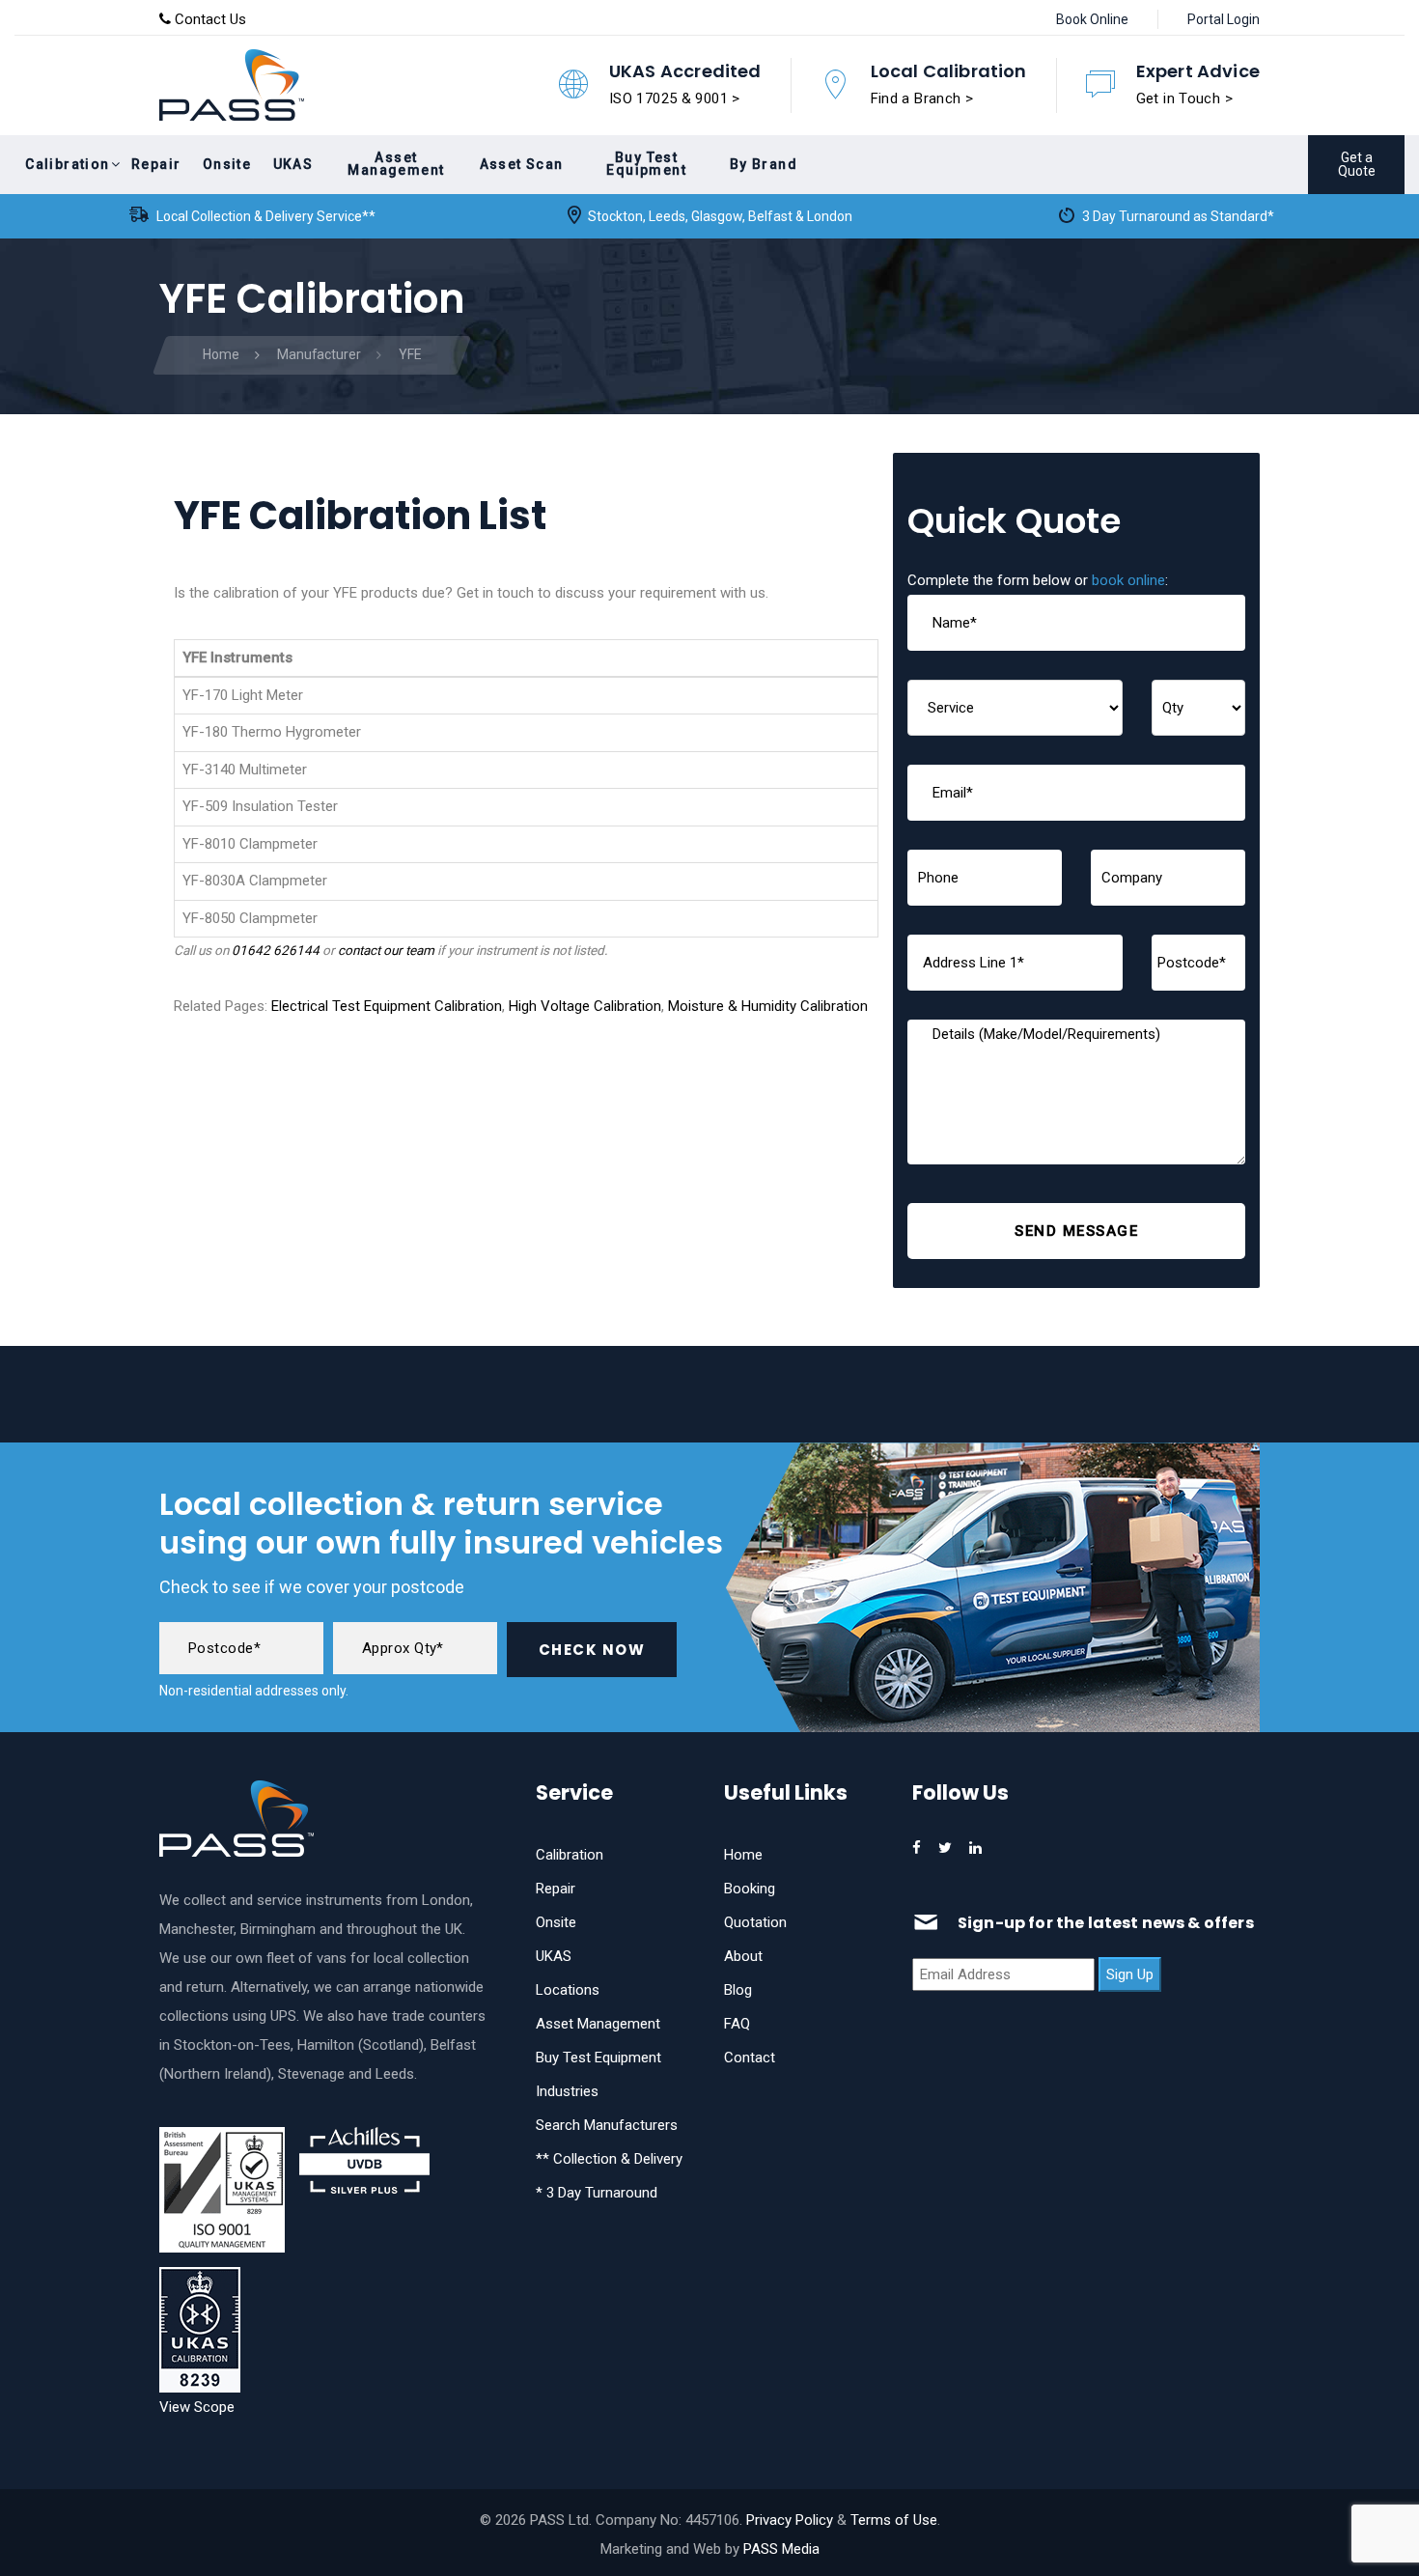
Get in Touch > (1184, 98)
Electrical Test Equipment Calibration (387, 1006)
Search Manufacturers (607, 2125)
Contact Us (209, 19)
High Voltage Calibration (585, 1006)
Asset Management (598, 2024)
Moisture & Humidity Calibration (768, 1006)
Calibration (570, 1855)
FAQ (737, 2024)
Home (743, 1855)
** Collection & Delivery (609, 2159)
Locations (568, 1990)
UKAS (554, 1956)
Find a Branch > (922, 98)
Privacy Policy (790, 2520)
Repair (556, 1889)
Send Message (1076, 1231)
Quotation (755, 1922)
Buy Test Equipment (598, 2058)
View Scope (197, 2407)
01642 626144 (276, 950)
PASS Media (781, 2549)
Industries (567, 2091)
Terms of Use (894, 2520)
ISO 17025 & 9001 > (675, 98)
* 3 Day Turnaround (597, 2193)
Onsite (556, 1922)
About (743, 1956)
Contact (750, 2058)
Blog (738, 1990)
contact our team (386, 950)
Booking (750, 1889)
